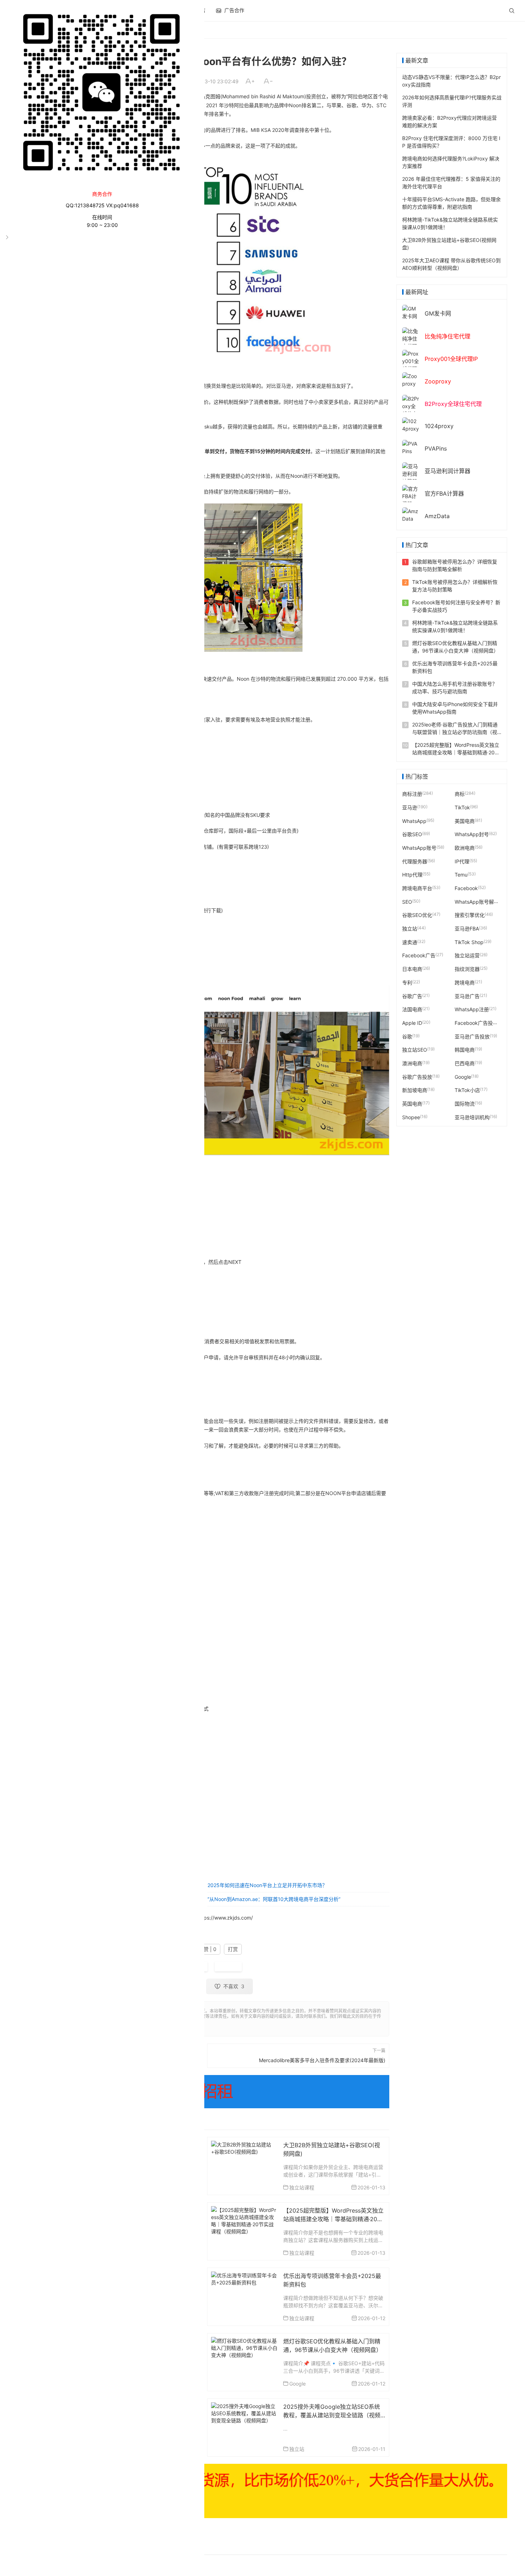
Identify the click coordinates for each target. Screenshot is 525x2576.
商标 (460, 794)
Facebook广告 (419, 955)
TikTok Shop (469, 942)
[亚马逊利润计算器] (411, 473)
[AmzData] (411, 514)
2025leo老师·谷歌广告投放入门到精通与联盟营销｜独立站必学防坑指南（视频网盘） (455, 732)
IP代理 (462, 861)
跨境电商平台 (417, 888)
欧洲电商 (465, 848)
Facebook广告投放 (476, 1023)
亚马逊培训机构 (472, 1117)
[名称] (262, 2491)
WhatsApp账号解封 (477, 901)
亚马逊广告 (467, 996)
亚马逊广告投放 (472, 1036)
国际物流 (465, 1104)
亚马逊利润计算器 (447, 471)
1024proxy (439, 426)
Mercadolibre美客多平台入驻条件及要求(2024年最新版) (322, 2060)
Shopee (411, 1117)
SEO (407, 901)
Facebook (466, 888)
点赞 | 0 (207, 1949)
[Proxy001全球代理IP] (411, 364)
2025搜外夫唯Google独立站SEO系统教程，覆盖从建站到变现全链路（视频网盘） (332, 2415)
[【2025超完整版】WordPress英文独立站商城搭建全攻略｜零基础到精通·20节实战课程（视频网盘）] (244, 2220)
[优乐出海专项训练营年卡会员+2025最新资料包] (244, 2278)
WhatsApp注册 (472, 1009)
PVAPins (436, 448)
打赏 (233, 1949)
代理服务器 (415, 861)
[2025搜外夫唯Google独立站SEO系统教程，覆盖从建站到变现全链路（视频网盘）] (244, 2412)
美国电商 (465, 821)
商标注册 (412, 794)
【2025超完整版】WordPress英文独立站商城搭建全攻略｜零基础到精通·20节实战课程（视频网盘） (333, 2219)
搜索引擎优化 (470, 915)
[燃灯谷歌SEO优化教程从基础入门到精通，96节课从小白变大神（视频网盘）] (244, 2347)
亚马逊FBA (467, 929)
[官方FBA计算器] (411, 496)
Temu (461, 875)
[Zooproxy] (411, 379)
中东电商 (228, 1967)
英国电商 (412, 1104)
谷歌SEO (412, 834)
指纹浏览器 (467, 969)
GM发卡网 (438, 313)
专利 (407, 982)
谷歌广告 (412, 996)
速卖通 (410, 942)
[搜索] (512, 11)
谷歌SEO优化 (417, 915)
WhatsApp (414, 821)
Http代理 (412, 875)
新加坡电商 (415, 1090)
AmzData (437, 516)
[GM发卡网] (411, 312)
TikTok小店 (467, 1090)
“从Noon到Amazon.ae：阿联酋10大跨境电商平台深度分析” (274, 1899)
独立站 (297, 2449)
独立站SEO (415, 1050)
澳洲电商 (412, 1063)
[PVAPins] (411, 447)
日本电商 (412, 969)
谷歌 (407, 1036)
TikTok (462, 807)
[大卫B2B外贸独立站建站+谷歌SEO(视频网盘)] (244, 2147)
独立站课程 (302, 2187)
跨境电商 (465, 982)
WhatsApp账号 (419, 848)
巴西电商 (465, 1063)
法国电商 (412, 1009)
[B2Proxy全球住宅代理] (411, 409)
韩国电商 (465, 1050)
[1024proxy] (411, 424)
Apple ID (412, 1023)
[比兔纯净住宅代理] (411, 338)
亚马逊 (410, 807)
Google (297, 2384)
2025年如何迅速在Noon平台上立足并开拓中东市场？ (267, 1885)
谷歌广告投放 (417, 1076)
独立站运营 (467, 955)
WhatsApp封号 (472, 834)
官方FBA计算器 (444, 493)
